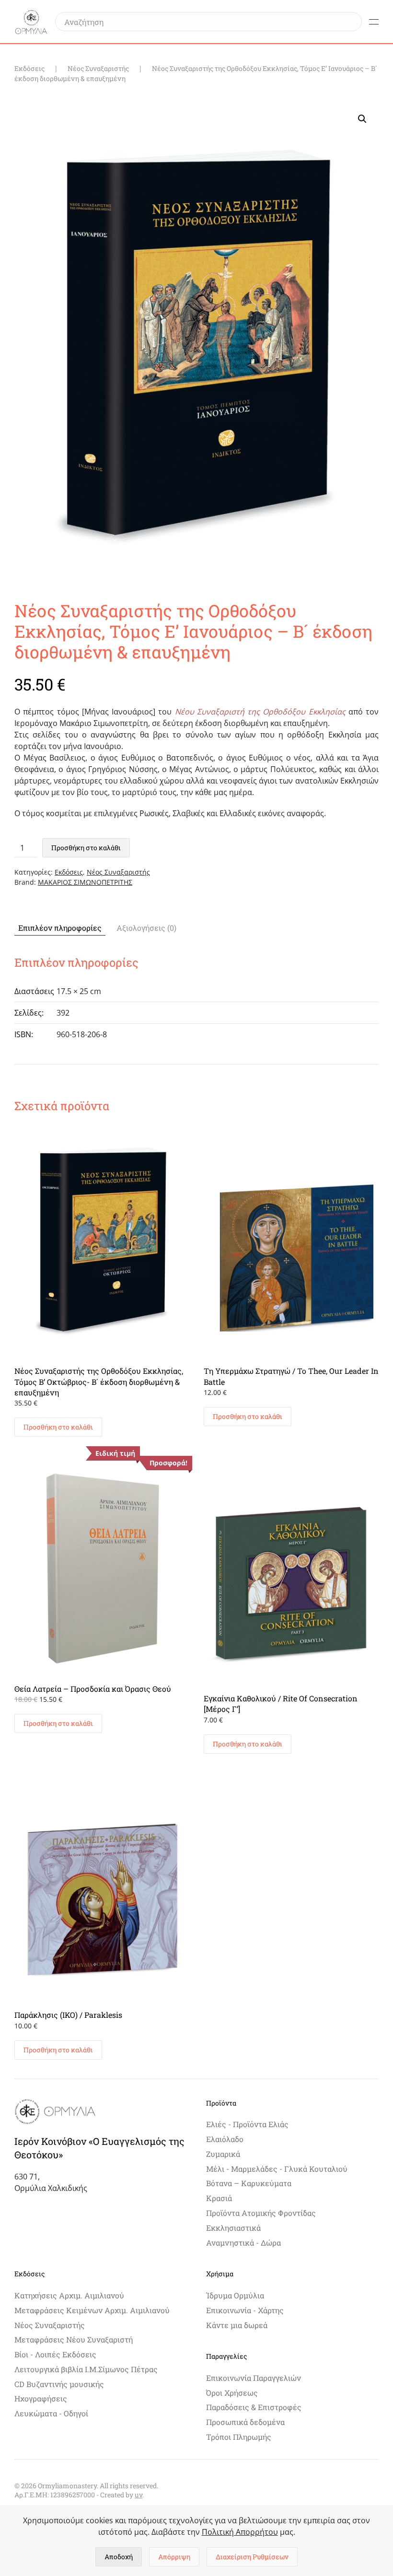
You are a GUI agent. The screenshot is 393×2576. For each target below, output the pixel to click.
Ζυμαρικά (223, 2154)
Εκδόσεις (69, 872)
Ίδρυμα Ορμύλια (235, 2295)
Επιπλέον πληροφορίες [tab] (60, 928)
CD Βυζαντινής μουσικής (59, 2384)
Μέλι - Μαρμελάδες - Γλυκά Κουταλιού (277, 2169)
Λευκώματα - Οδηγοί (51, 2413)
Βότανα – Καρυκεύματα (249, 2183)
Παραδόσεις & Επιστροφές (254, 2407)
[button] (374, 22)
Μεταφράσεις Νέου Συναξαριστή (74, 2339)
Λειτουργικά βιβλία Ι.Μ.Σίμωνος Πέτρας (86, 2369)
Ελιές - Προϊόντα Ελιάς (247, 2124)
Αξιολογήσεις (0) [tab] (146, 928)
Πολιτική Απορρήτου (240, 2532)
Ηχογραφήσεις (41, 2398)
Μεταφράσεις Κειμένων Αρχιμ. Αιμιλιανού (92, 2310)
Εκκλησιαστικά (233, 2228)
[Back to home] (31, 22)
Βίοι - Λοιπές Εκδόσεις (55, 2354)
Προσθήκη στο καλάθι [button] (58, 1427)
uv (139, 2495)
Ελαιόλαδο (225, 2139)
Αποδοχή (119, 2557)
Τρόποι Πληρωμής (239, 2437)
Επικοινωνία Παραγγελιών (254, 2378)
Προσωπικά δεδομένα (245, 2422)
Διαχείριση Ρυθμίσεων (252, 2557)
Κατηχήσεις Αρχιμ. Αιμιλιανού (69, 2295)
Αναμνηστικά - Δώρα (243, 2242)
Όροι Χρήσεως (232, 2393)
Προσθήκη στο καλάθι (86, 848)
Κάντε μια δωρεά (237, 2325)
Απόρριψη (174, 2557)
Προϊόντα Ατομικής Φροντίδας (261, 2213)
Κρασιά (219, 2198)
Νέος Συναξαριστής (118, 872)
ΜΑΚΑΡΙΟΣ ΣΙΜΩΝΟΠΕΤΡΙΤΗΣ (85, 882)
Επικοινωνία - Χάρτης (245, 2310)
